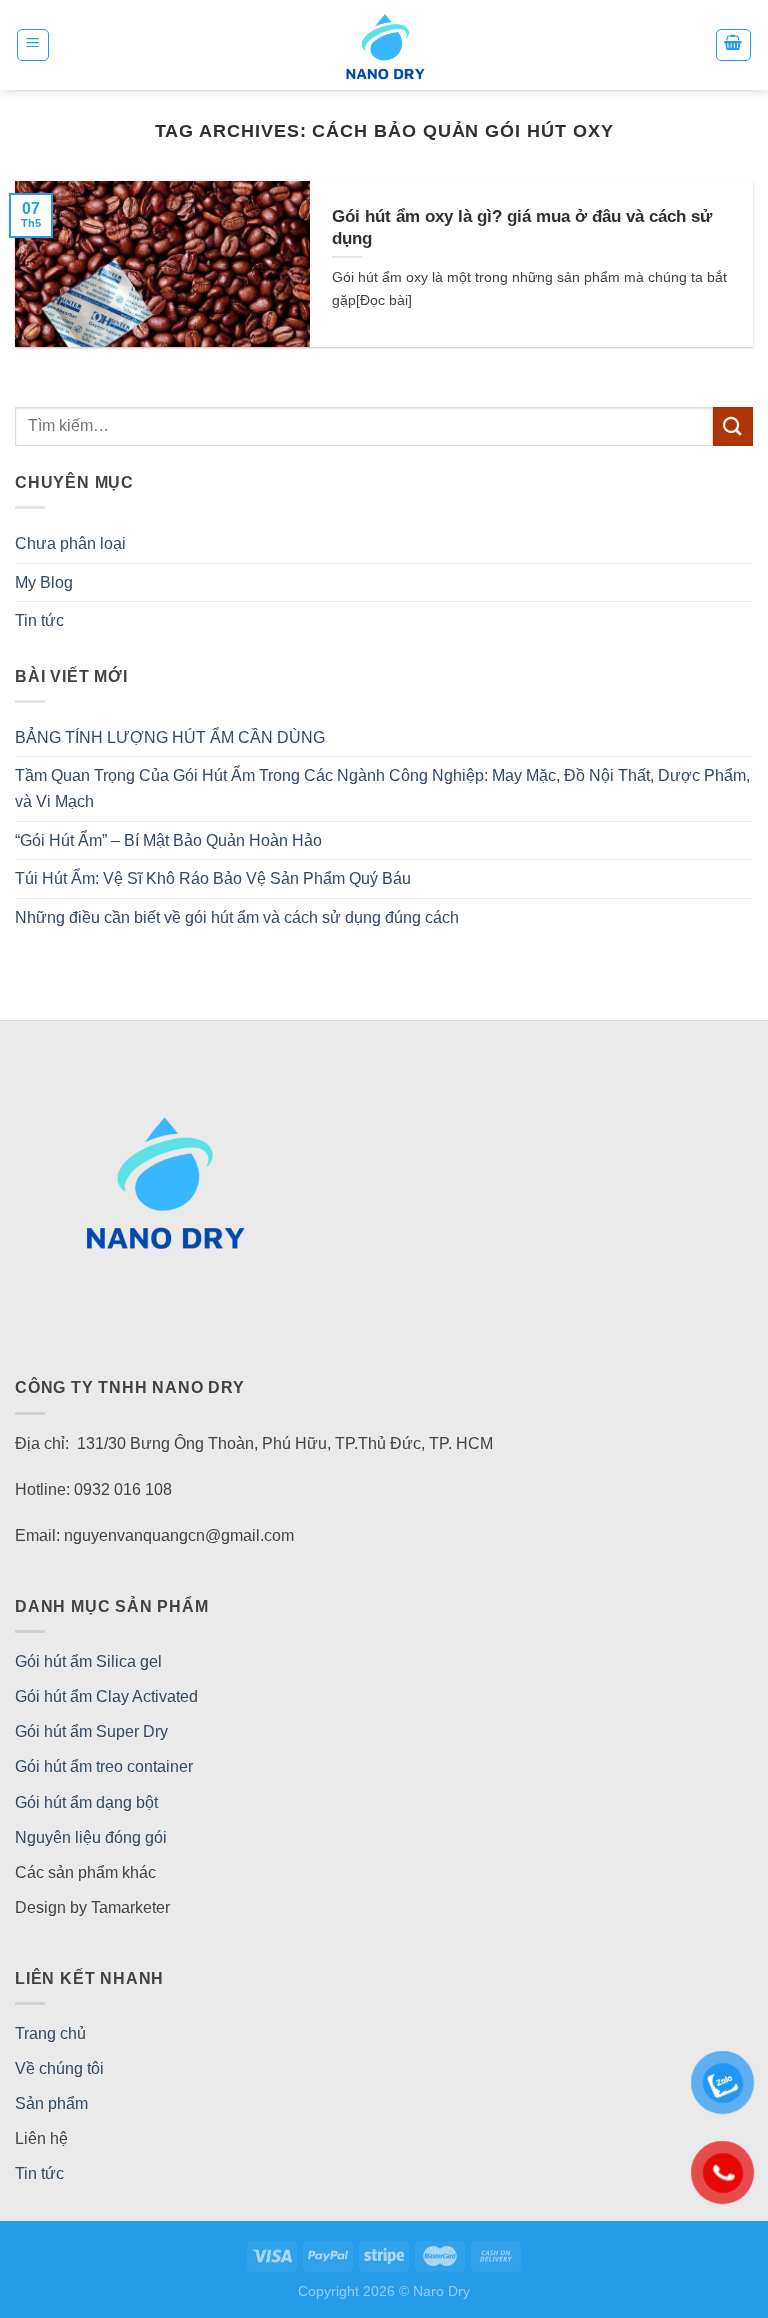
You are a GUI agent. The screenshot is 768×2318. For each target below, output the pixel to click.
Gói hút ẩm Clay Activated (106, 1696)
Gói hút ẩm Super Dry (91, 1731)
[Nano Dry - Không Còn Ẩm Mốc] (384, 45)
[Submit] (733, 426)
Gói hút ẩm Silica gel (88, 1661)
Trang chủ (50, 2033)
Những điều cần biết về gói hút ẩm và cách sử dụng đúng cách (237, 917)
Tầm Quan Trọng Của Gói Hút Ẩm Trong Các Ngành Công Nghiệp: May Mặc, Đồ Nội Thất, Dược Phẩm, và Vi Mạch (382, 788)
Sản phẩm (51, 2103)
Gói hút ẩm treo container (104, 1766)
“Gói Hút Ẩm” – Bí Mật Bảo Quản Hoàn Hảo (168, 840)
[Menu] (33, 45)
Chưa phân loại (70, 543)
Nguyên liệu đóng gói (91, 1837)
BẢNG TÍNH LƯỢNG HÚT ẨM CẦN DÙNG (170, 737)
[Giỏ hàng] (734, 45)
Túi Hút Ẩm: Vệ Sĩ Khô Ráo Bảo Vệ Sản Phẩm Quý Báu (213, 878)
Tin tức (39, 620)
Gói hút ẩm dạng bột (86, 1802)
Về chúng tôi (59, 2068)
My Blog (44, 582)
